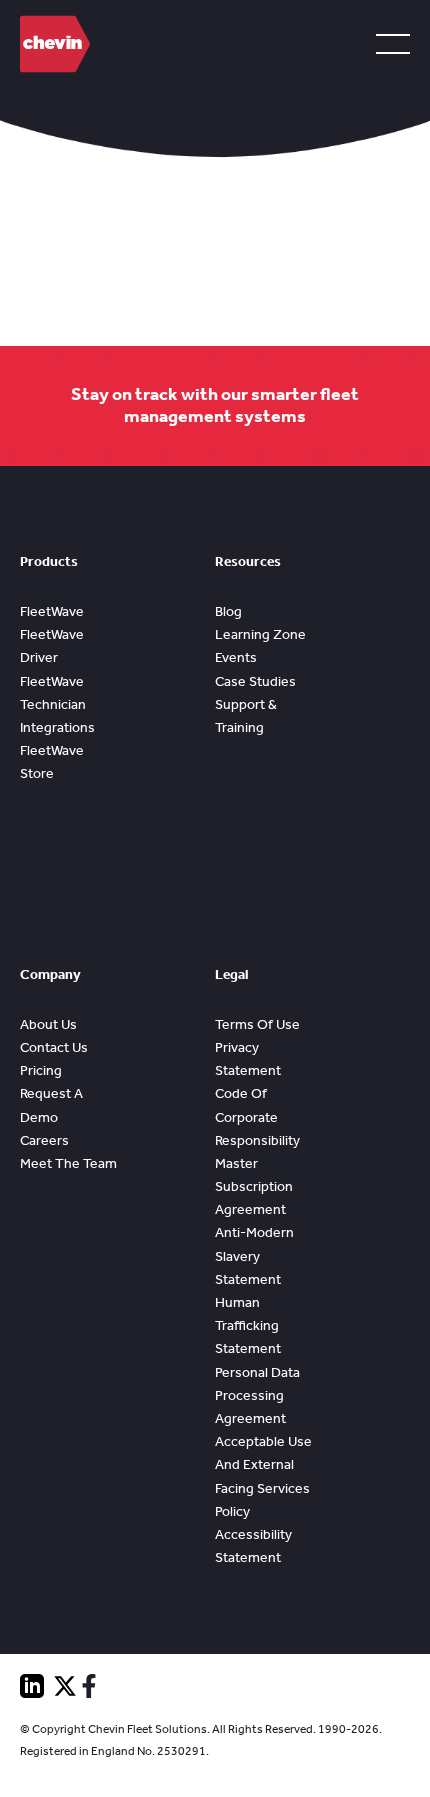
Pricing (41, 1070)
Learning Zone (260, 634)
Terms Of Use (257, 1024)
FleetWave (52, 611)
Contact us (54, 1047)
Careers (44, 1140)
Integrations (57, 727)
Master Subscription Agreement (254, 1186)
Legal (232, 974)
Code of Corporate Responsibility (257, 1116)
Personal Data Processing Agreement (257, 1395)
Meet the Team (68, 1163)
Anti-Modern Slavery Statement (254, 1255)
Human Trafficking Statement (248, 1325)
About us (48, 1024)
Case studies (255, 681)
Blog (228, 611)
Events (236, 657)
